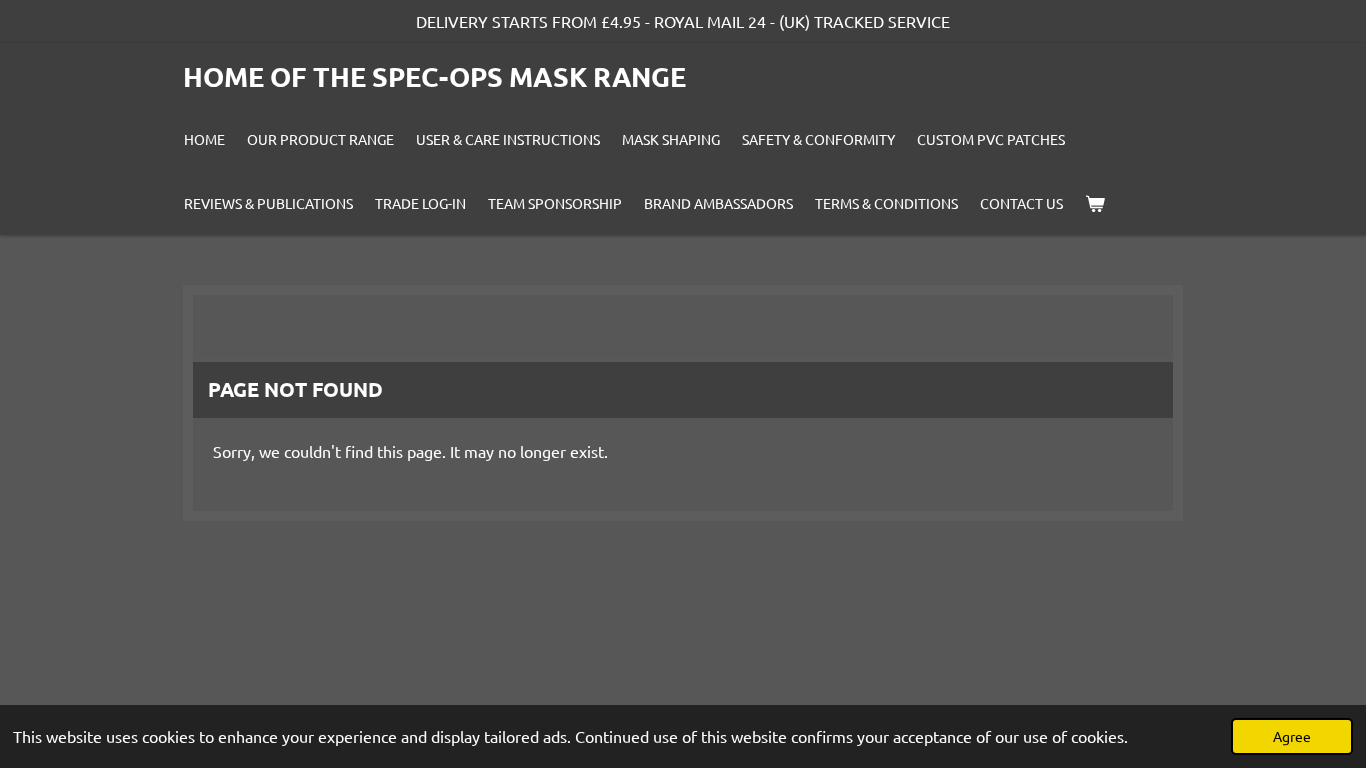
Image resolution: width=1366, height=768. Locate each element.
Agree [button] (1292, 736)
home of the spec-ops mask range (434, 76)
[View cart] (1095, 203)
